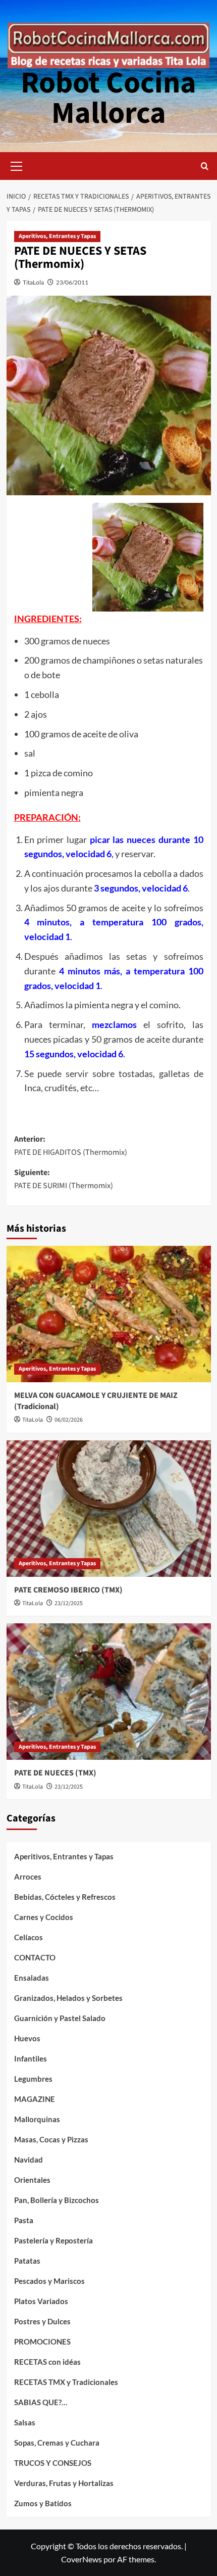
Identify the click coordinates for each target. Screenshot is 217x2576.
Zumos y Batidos (43, 2503)
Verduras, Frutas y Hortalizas (64, 2483)
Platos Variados (41, 2301)
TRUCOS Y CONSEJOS (53, 2463)
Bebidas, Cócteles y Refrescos (65, 1897)
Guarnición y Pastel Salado (60, 2018)
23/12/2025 (69, 1603)
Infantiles (31, 2058)
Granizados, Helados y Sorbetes (68, 1998)
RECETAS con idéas (47, 2362)
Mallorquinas (37, 2119)
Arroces (28, 1877)
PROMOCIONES (42, 2341)
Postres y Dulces (42, 2321)
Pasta (24, 2220)
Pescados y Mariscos (49, 2281)
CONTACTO (35, 1957)
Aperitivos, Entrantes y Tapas (57, 236)
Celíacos (29, 1937)
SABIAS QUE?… (41, 2402)
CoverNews (82, 2559)
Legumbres (33, 2079)
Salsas (25, 2422)
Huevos (27, 2038)
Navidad (29, 2160)
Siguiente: (64, 1179)
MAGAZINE (35, 2099)
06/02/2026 (69, 1420)
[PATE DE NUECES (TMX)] (109, 1692)
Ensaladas (32, 1978)
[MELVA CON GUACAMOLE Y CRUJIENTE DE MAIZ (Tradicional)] (109, 1314)
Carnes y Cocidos (44, 1917)
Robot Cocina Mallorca (108, 98)
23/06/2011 (72, 282)
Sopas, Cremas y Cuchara (57, 2443)
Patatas (27, 2261)
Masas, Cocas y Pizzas (51, 2139)
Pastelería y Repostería (53, 2240)
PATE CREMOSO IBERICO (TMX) (68, 1590)
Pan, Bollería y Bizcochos (57, 2200)
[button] (17, 165)
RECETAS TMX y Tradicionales (66, 2382)
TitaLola (33, 282)
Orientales (32, 2180)
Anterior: (71, 1146)
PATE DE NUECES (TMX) (55, 1773)
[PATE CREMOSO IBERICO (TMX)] (109, 1509)
